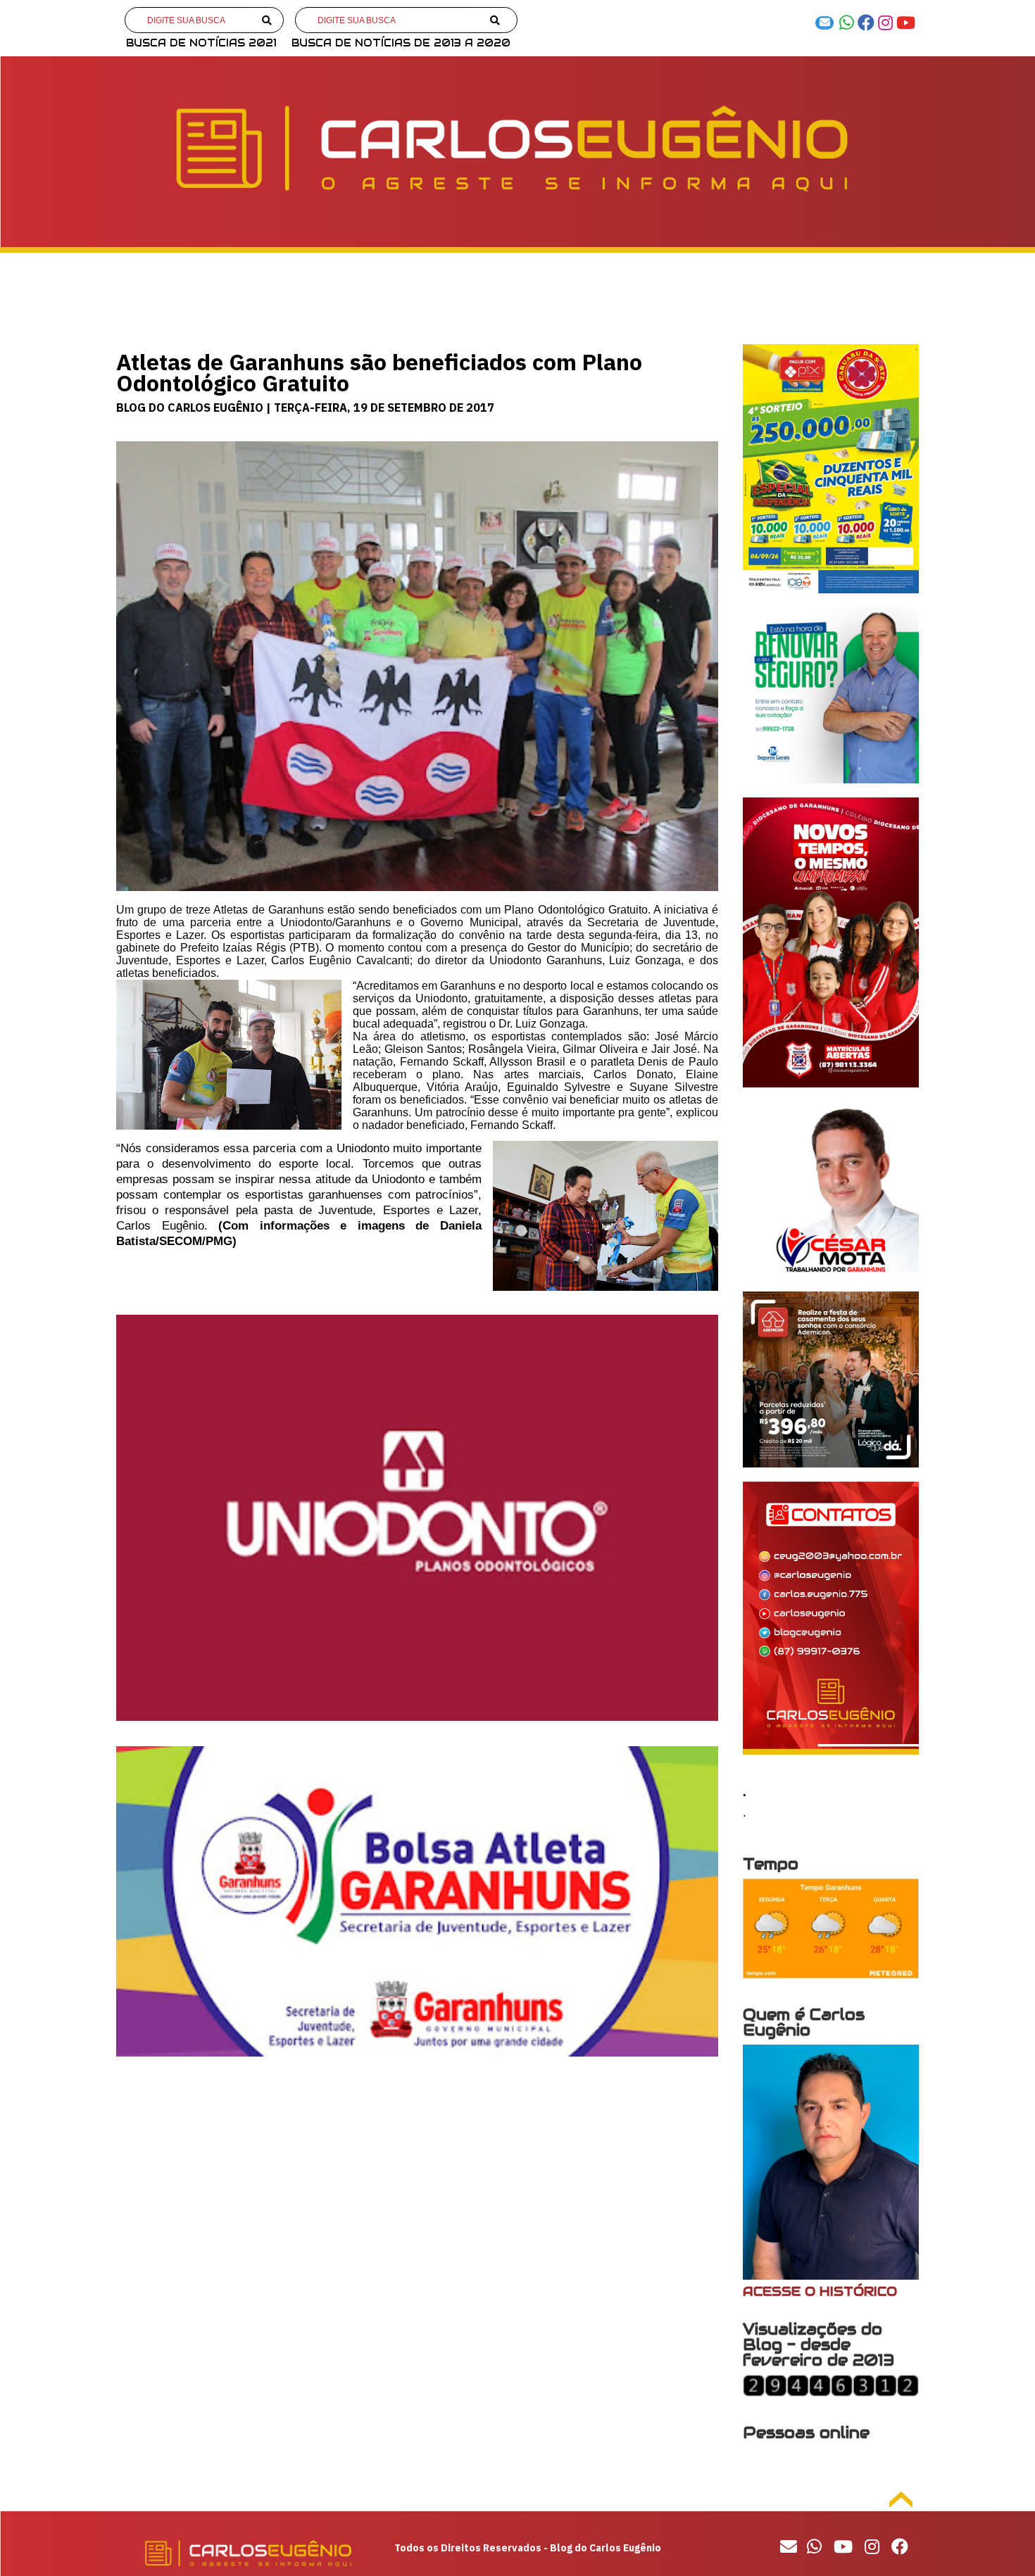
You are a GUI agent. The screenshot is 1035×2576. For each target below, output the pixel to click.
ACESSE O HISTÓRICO (820, 2291)
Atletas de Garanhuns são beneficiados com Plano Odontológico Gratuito (379, 372)
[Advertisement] (417, 2182)
